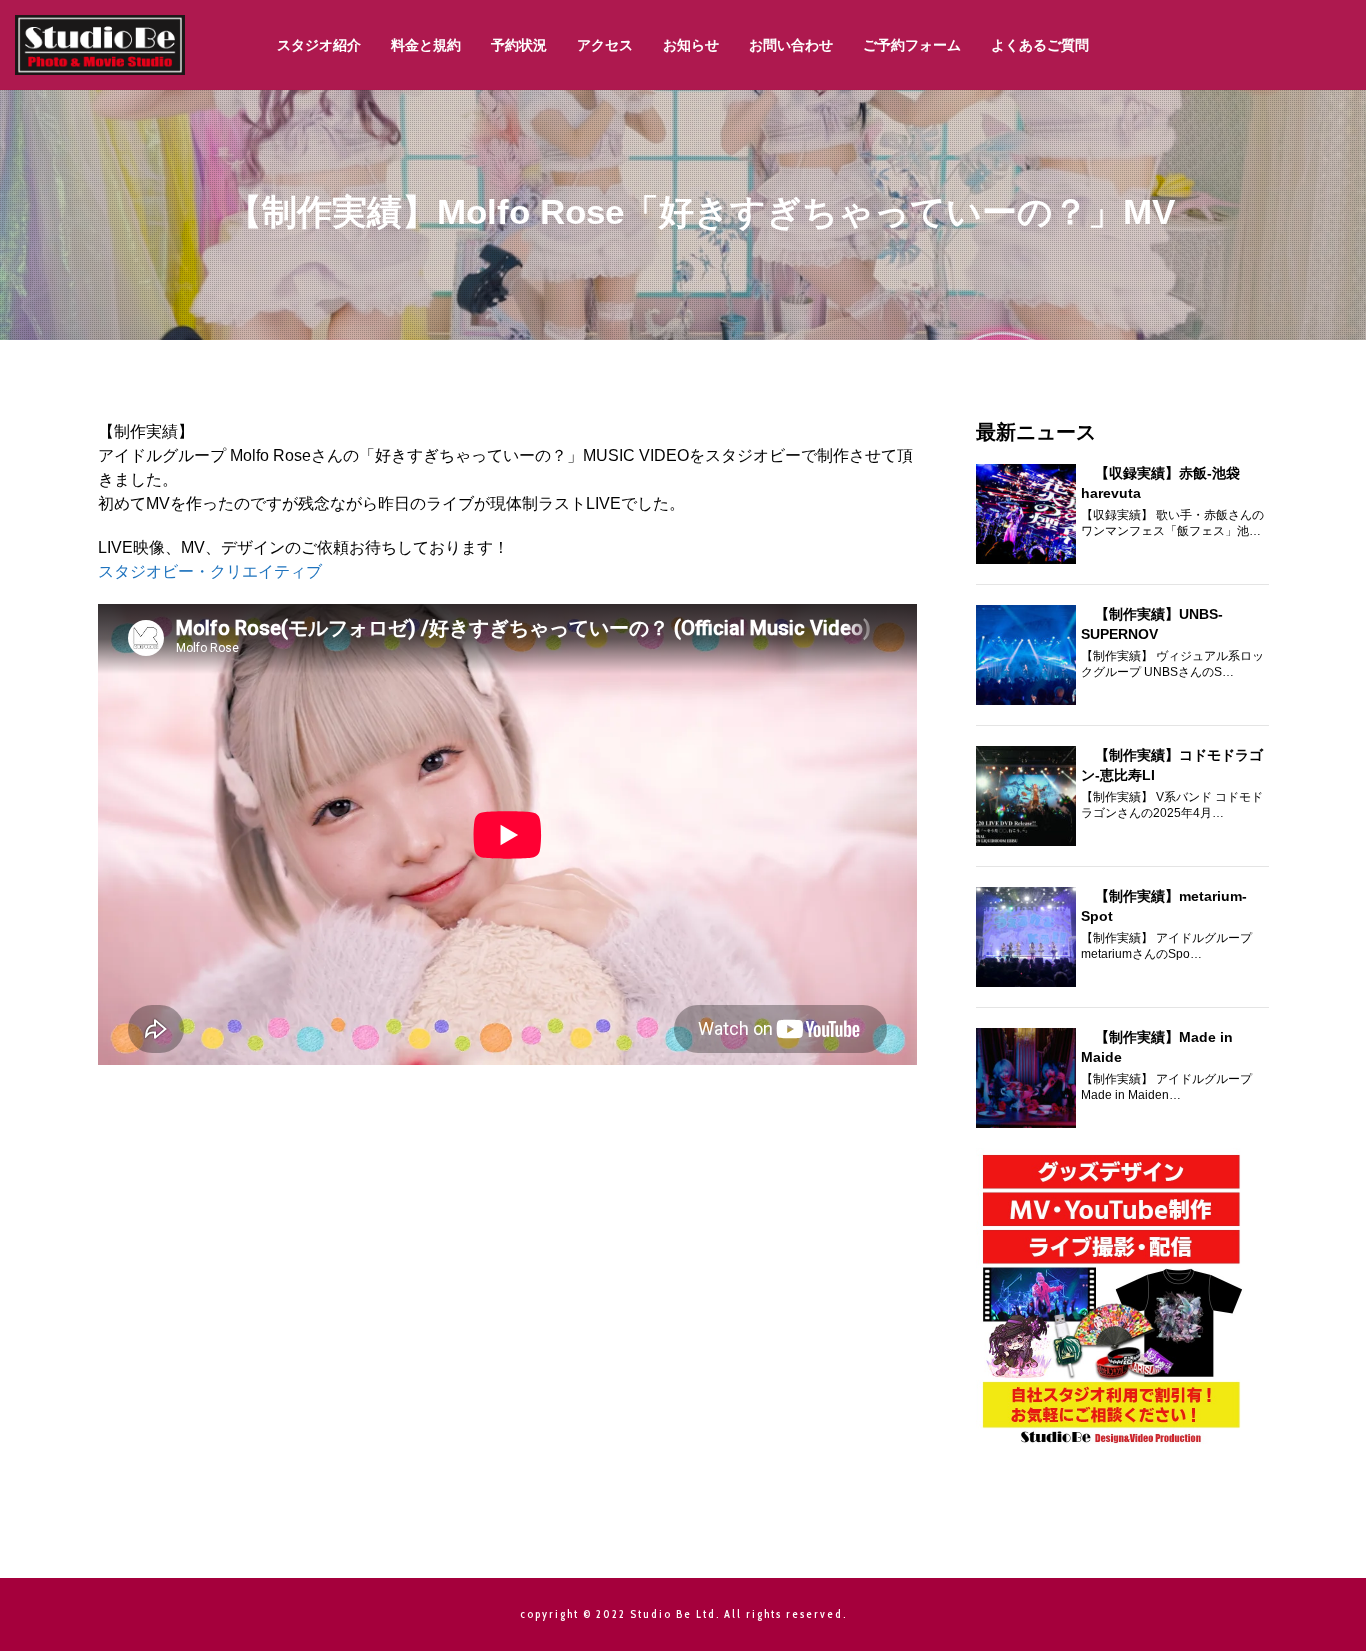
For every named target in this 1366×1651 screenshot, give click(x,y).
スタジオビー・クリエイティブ (210, 571)
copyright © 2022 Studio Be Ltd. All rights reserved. (683, 1614)
